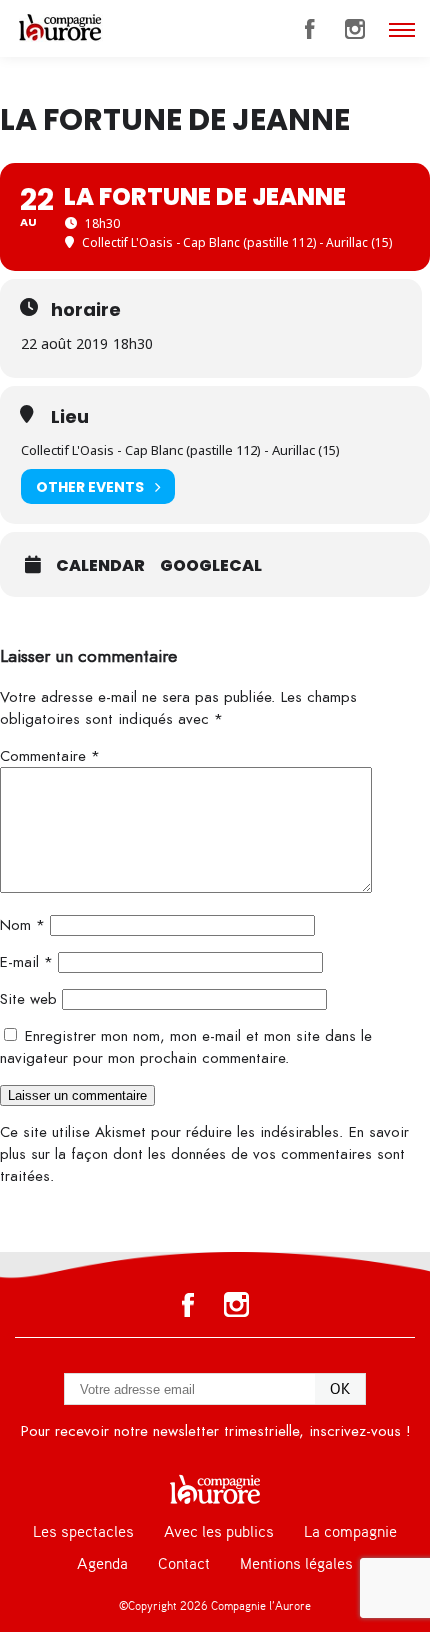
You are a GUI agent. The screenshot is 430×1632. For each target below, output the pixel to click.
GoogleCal (211, 566)
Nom (22, 925)
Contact (184, 1564)
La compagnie (350, 1532)
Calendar (100, 566)
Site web (28, 999)
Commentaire (50, 756)
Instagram (355, 29)
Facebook (310, 29)
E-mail (26, 962)
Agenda (102, 1564)
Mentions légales (296, 1564)
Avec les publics (219, 1532)
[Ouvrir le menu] (402, 30)
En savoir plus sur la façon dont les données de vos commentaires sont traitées (204, 1154)
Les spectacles (83, 1532)
